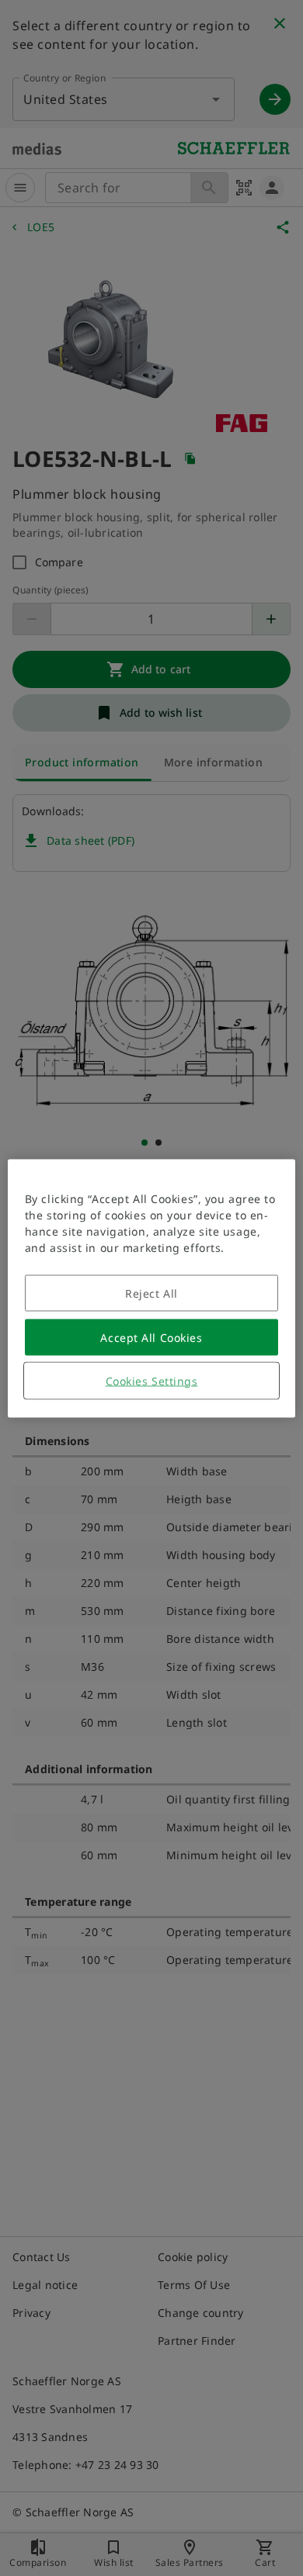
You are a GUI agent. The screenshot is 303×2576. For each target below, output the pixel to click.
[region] (152, 1288)
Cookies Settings (152, 1380)
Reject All (151, 1293)
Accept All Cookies (151, 1337)
